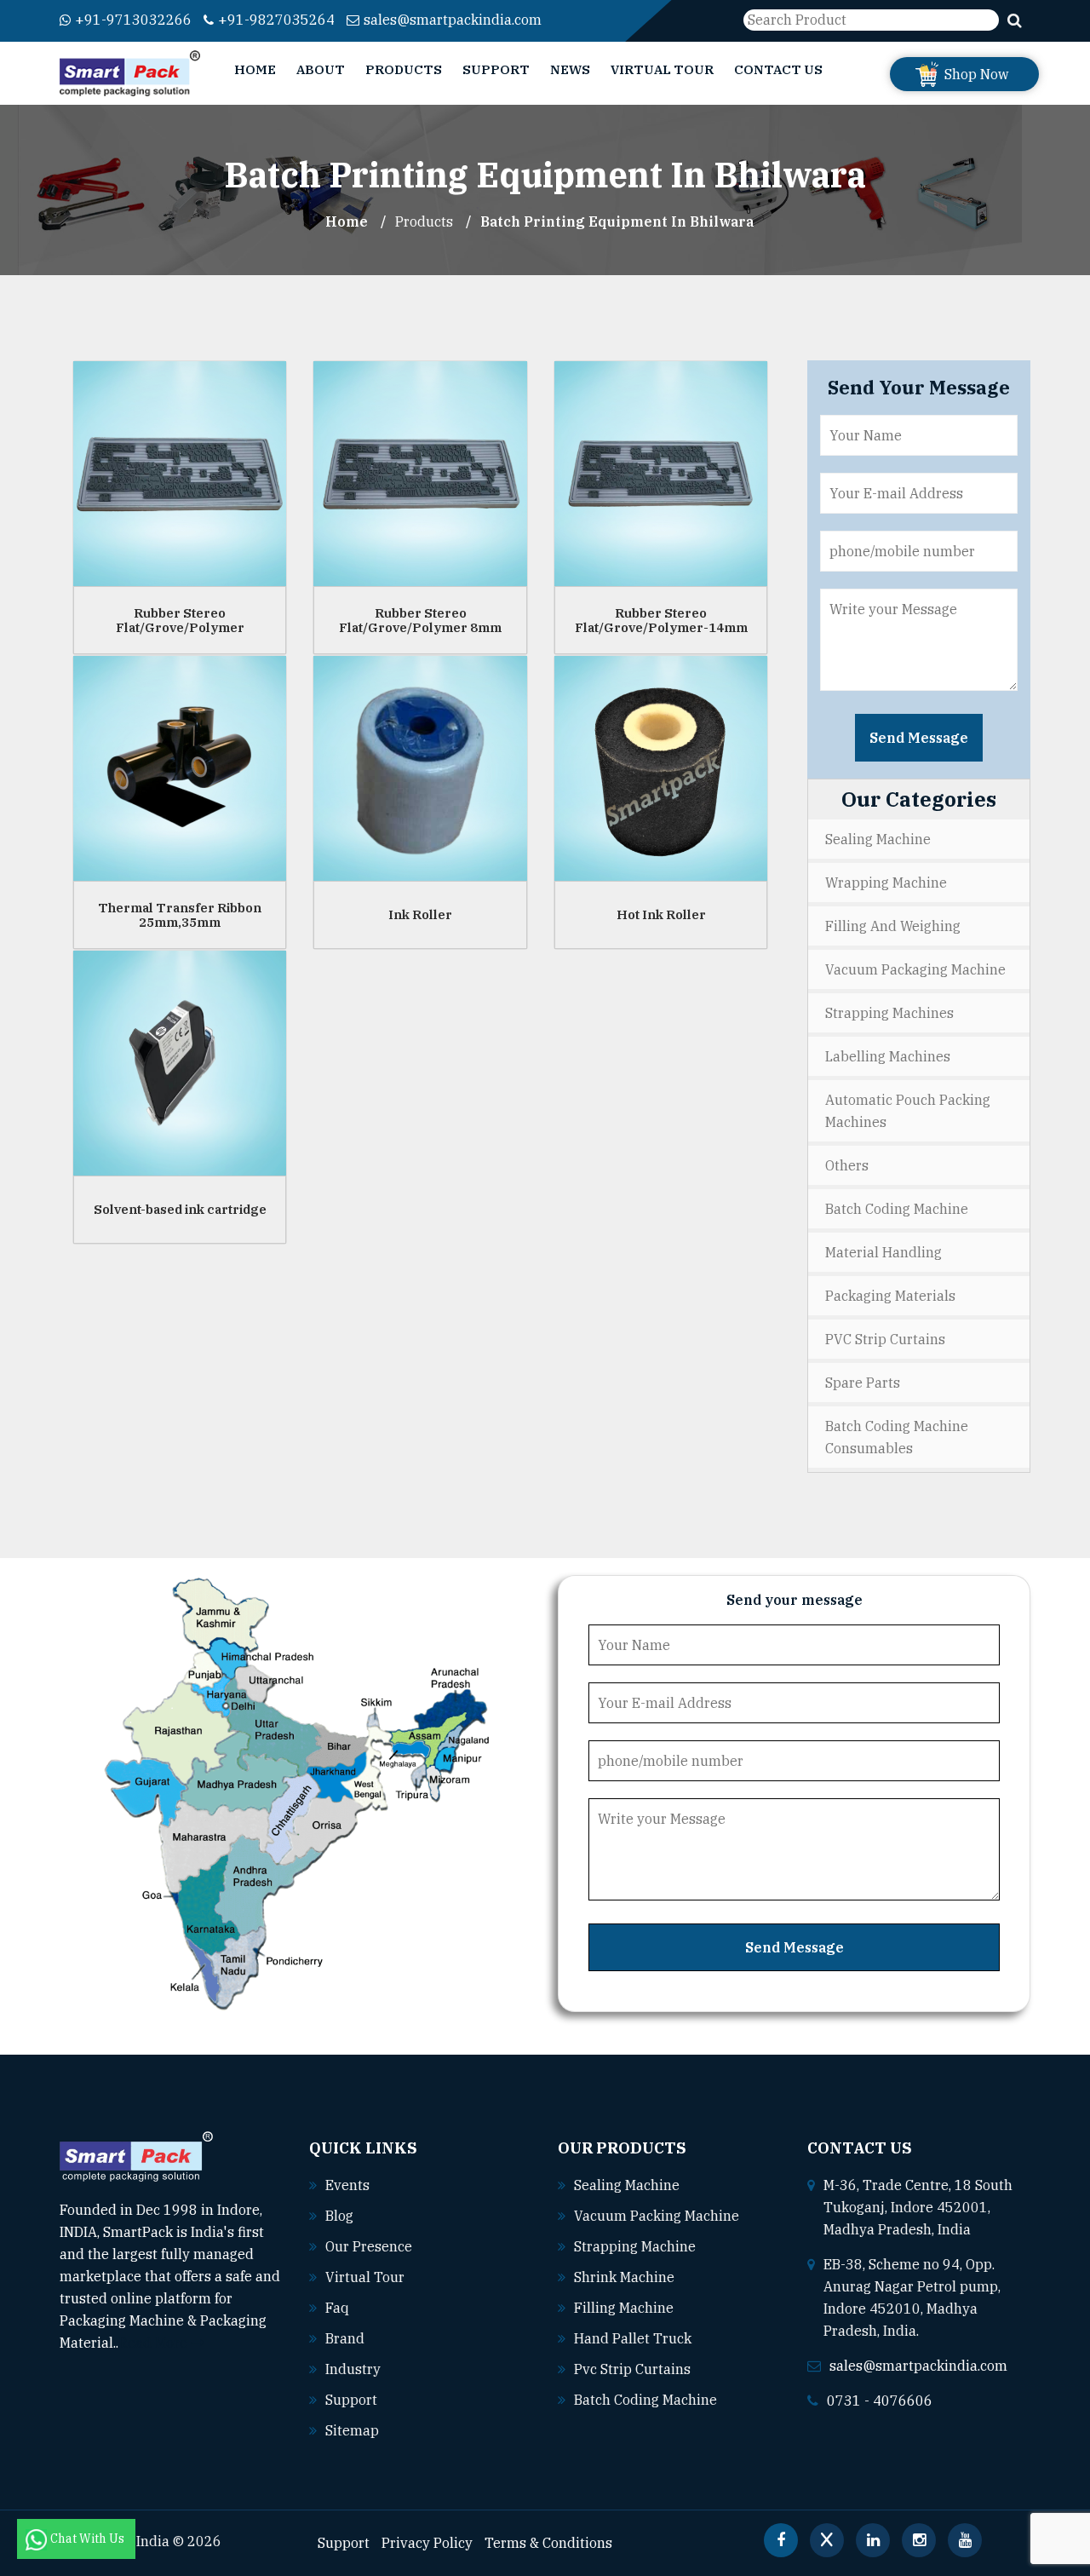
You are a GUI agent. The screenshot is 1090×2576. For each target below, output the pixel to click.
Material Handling (883, 1252)
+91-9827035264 (276, 20)
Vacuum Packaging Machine (915, 969)
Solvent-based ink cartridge (180, 1209)
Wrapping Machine (886, 883)
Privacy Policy (427, 2543)
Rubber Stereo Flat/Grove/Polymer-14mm (661, 620)
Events (347, 2185)
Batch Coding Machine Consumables (897, 1437)
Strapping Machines (889, 1013)
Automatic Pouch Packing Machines (908, 1111)
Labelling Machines (888, 1056)
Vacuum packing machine (657, 2216)
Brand (345, 2338)
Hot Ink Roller (661, 914)
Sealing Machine (878, 839)
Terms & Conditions (548, 2543)
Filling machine (624, 2308)
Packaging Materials (890, 1296)
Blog (339, 2216)
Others (847, 1165)
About (321, 69)
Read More (155, 2343)
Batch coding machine (645, 2400)
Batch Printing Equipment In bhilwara (617, 221)
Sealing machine (627, 2185)
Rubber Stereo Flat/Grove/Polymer (180, 620)
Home (255, 69)
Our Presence (369, 2246)
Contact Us (778, 69)
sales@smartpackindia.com (453, 20)
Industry (353, 2369)
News (570, 69)
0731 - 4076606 (880, 2401)
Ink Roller (420, 914)
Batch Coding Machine (897, 1209)
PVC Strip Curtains (885, 1339)
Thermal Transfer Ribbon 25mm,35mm (180, 915)
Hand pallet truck (633, 2338)
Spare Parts (863, 1383)
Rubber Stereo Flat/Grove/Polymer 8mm (420, 620)
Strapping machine (635, 2246)
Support (496, 69)
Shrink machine (624, 2277)
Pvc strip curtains (632, 2369)
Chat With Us (89, 2539)
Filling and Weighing (893, 926)
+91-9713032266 (133, 20)
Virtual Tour (662, 69)
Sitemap (352, 2430)
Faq (337, 2308)
